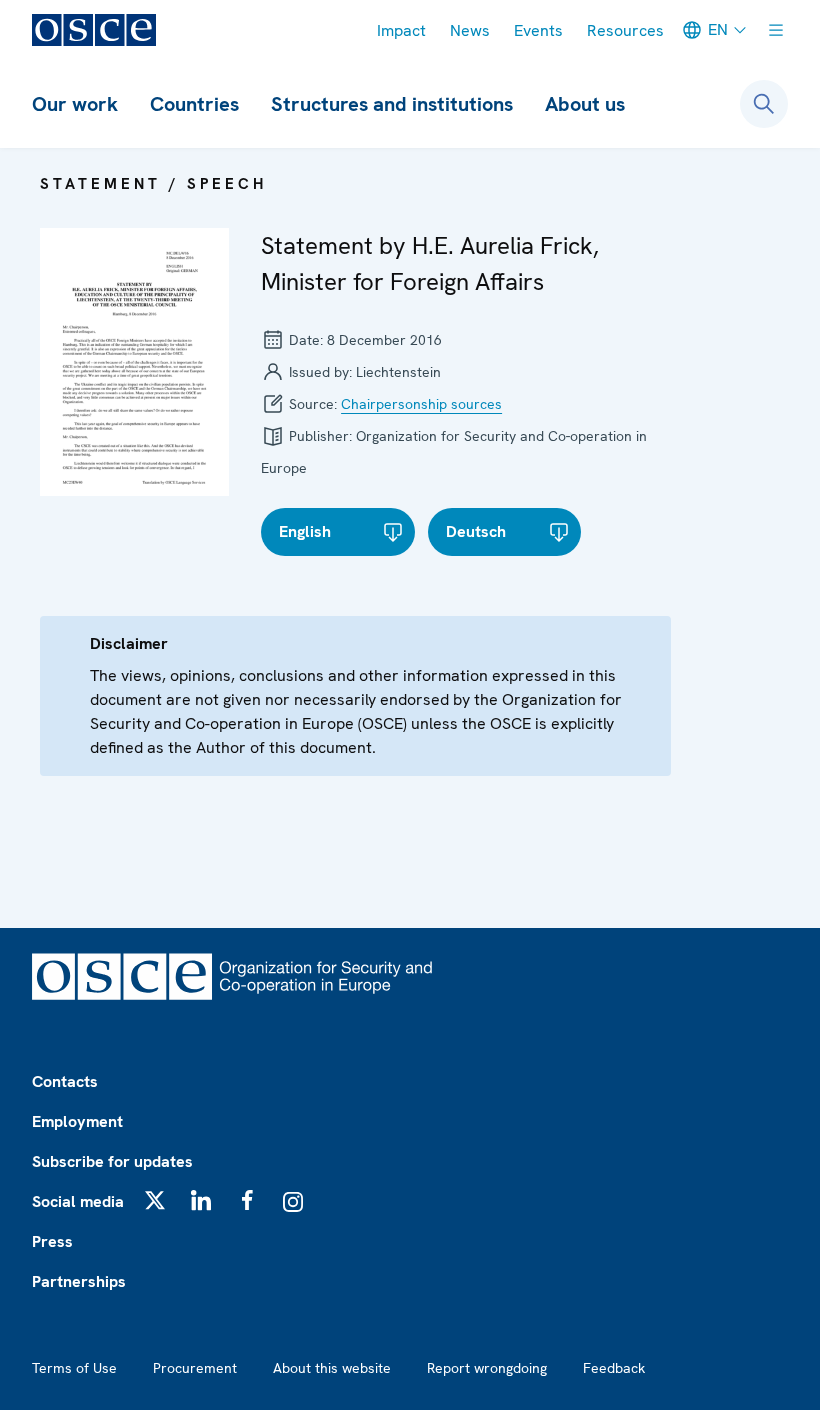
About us (585, 104)
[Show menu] (776, 30)
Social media (78, 1201)
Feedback (614, 1368)
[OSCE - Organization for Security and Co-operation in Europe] (94, 30)
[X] (155, 1200)
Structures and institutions (392, 104)
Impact (401, 30)
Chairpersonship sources (421, 404)
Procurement (195, 1368)
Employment (77, 1121)
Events (538, 30)
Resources (625, 30)
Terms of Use (74, 1368)
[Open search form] (764, 104)
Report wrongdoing (487, 1368)
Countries (194, 104)
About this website (332, 1368)
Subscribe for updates (112, 1161)
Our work (75, 104)
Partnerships (79, 1281)
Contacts (65, 1081)
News (470, 30)
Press (52, 1241)
